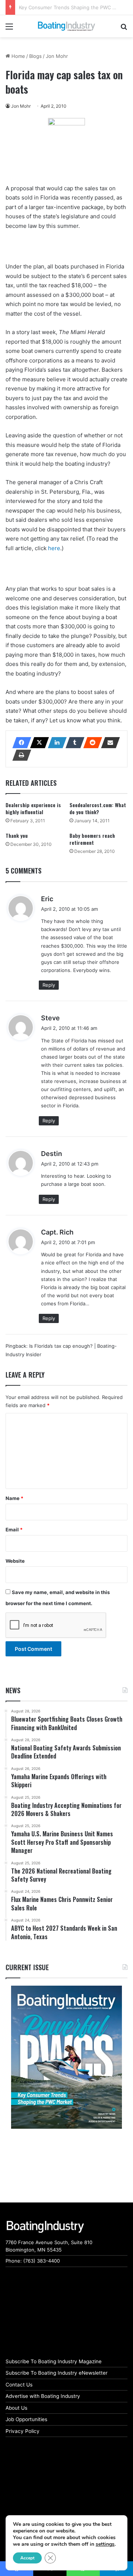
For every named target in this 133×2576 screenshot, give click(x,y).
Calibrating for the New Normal (55, 7)
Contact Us (19, 2385)
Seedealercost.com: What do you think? (98, 808)
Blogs (35, 56)
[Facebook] (20, 743)
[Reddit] (91, 743)
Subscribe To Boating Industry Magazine (54, 2361)
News (13, 1690)
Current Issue (27, 1967)
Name (14, 1498)
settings (105, 2544)
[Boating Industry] (66, 26)
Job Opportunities (26, 2419)
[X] (37, 743)
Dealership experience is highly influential (33, 808)
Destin (52, 1154)
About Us (16, 2408)
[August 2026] (66, 2057)
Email (14, 1530)
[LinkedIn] (55, 743)
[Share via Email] (108, 743)
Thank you (17, 835)
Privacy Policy (23, 2431)
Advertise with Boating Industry (43, 2396)
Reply (49, 985)
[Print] (20, 755)
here (54, 548)
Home (18, 56)
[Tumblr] (73, 743)
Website (15, 1561)
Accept (27, 2558)
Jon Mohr (57, 56)
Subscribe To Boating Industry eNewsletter (57, 2373)
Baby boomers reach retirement (92, 839)
